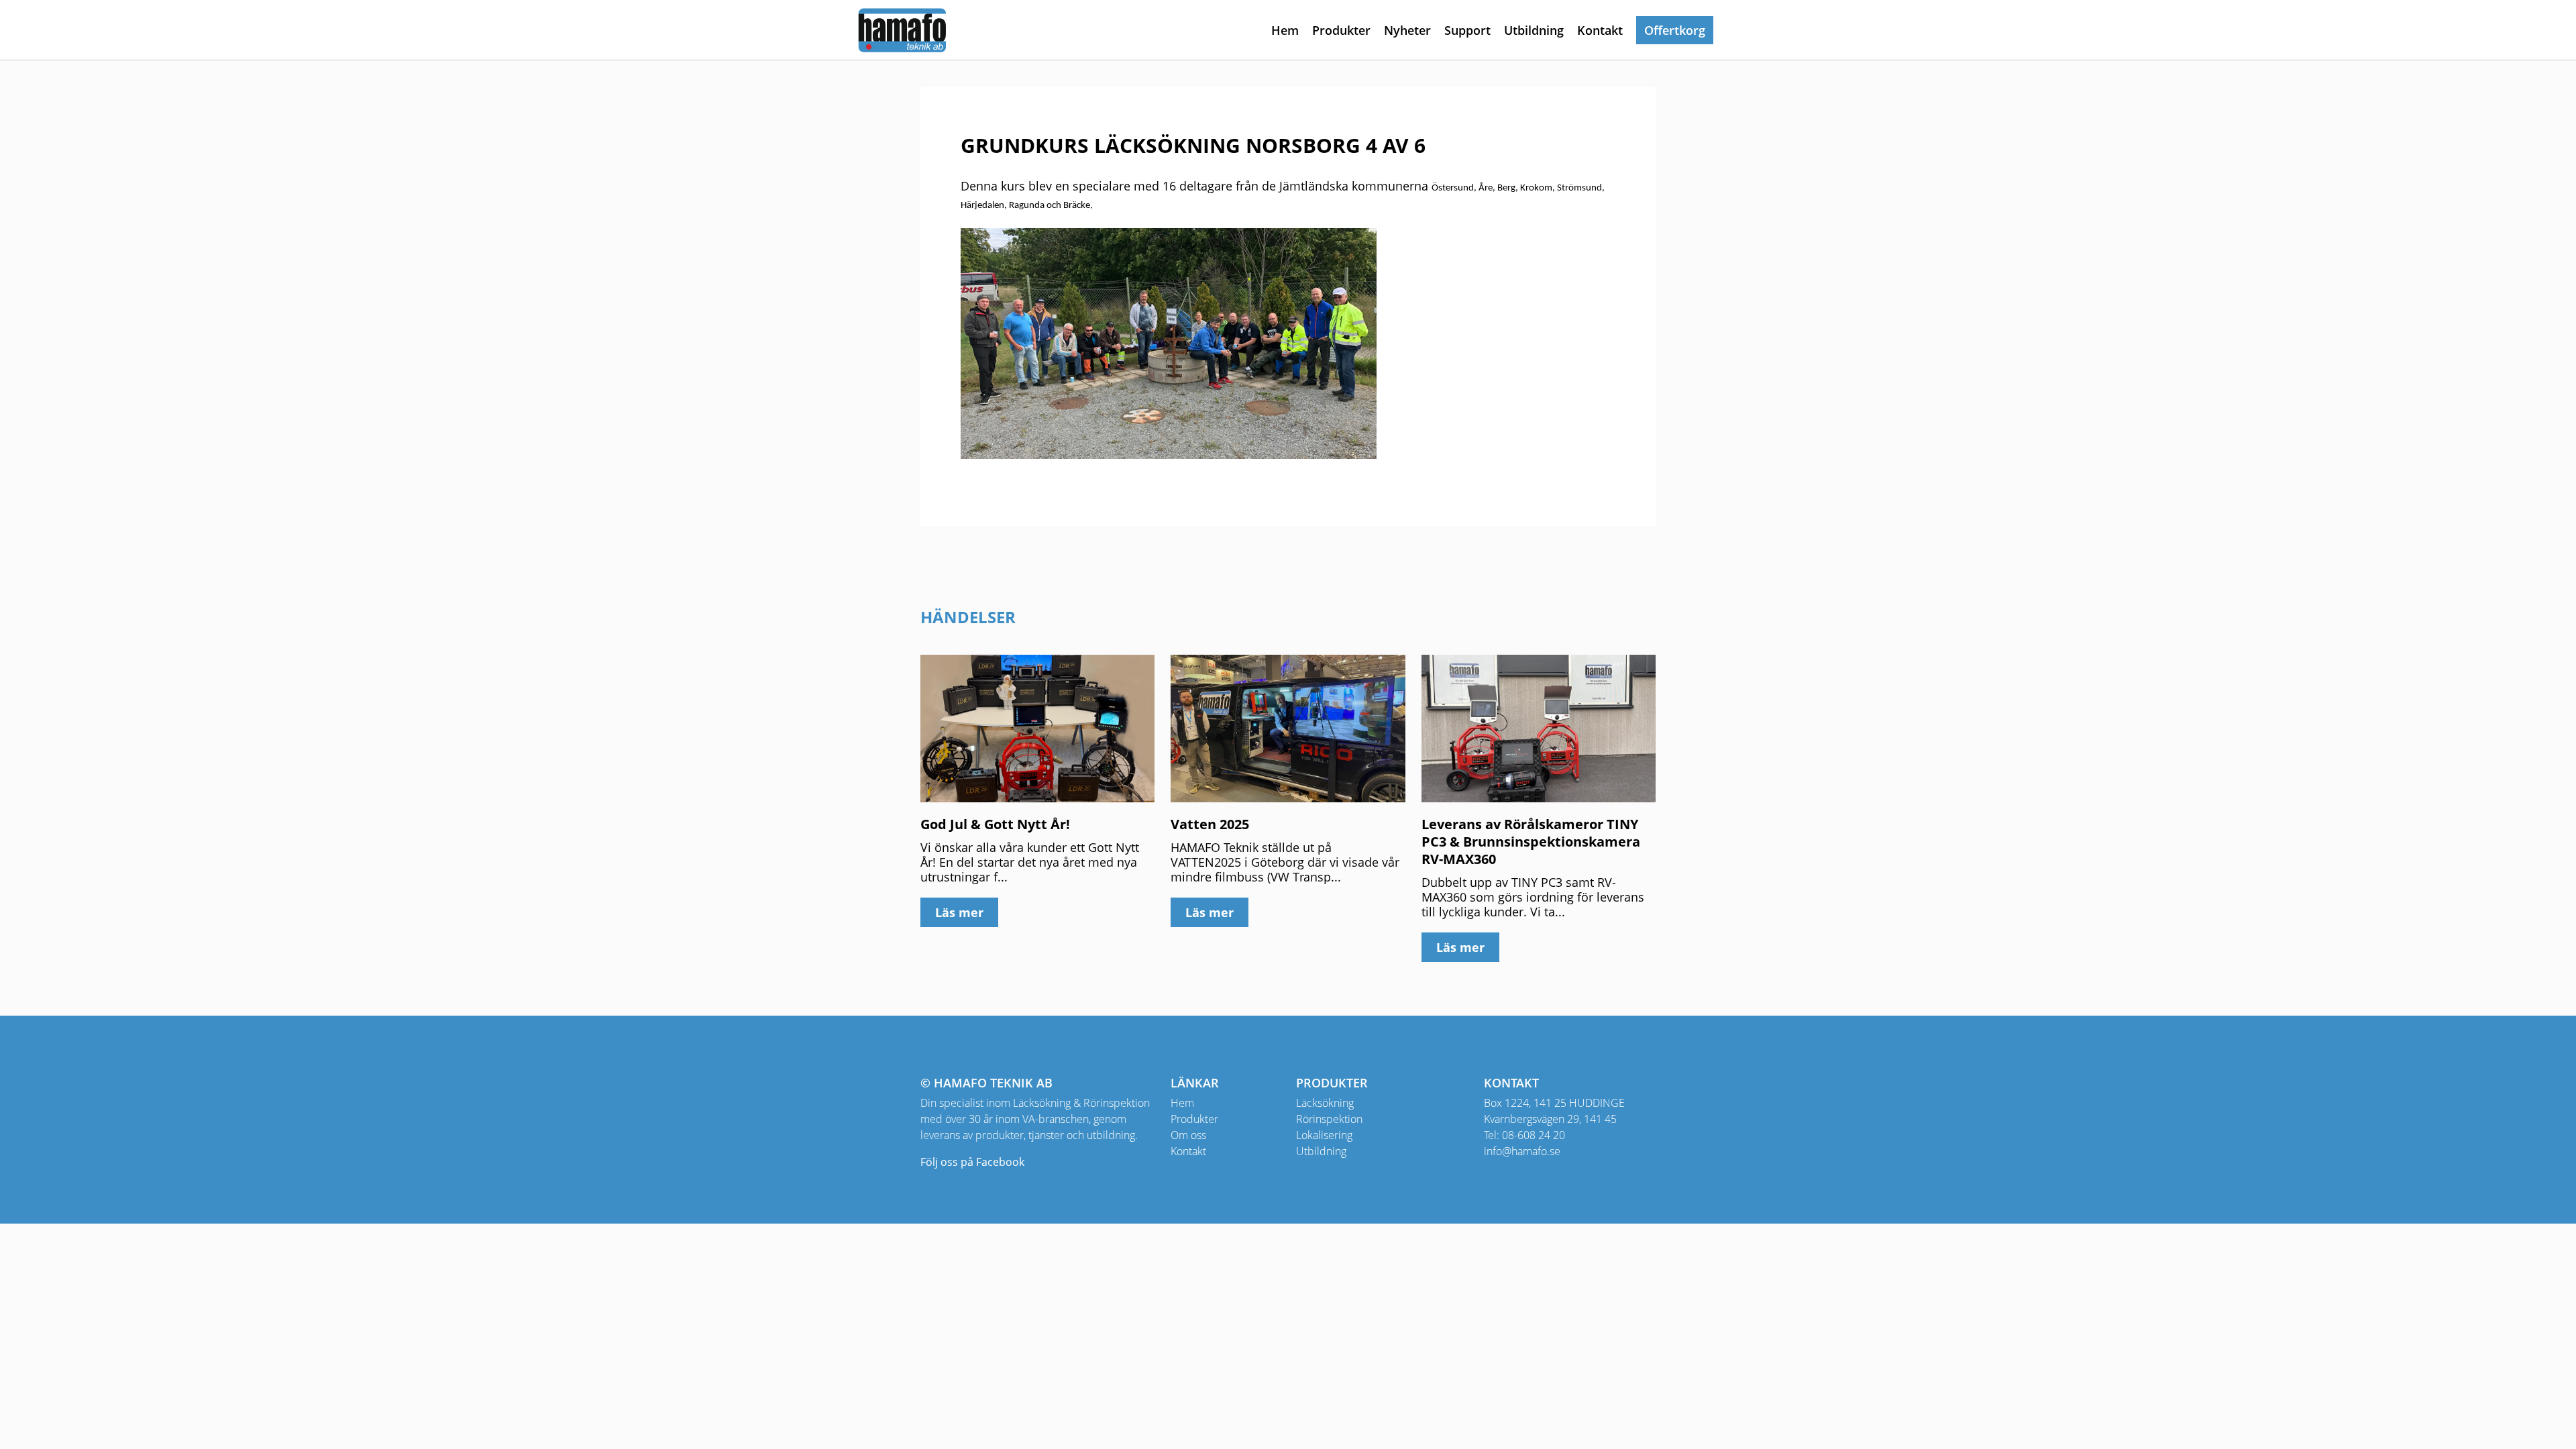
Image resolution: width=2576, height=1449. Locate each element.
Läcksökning (1325, 1103)
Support (1467, 30)
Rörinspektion (1329, 1119)
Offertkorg (1675, 30)
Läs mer (959, 912)
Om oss (1188, 1135)
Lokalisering (1324, 1135)
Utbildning (1534, 30)
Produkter (1341, 30)
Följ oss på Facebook (972, 1162)
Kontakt (1600, 30)
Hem (1285, 30)
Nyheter (1407, 30)
